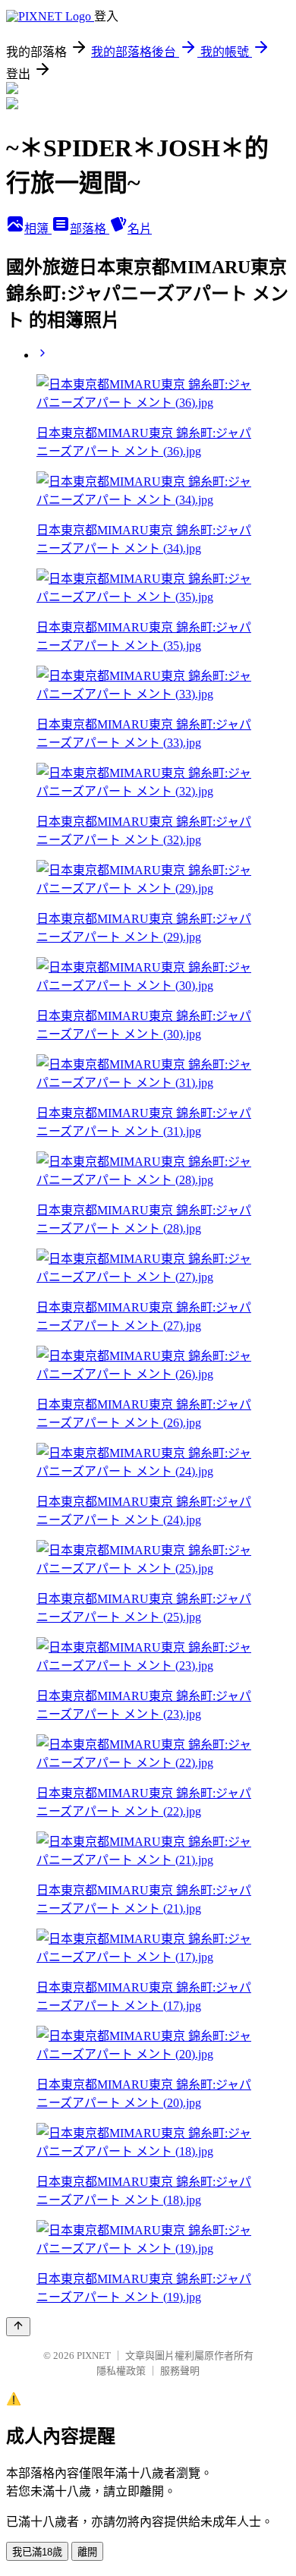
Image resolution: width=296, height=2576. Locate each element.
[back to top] (18, 2327)
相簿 (38, 229)
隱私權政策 (121, 2371)
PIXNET (94, 2356)
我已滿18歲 (37, 2552)
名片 (140, 229)
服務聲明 (180, 2371)
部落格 (90, 229)
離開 (87, 2552)
